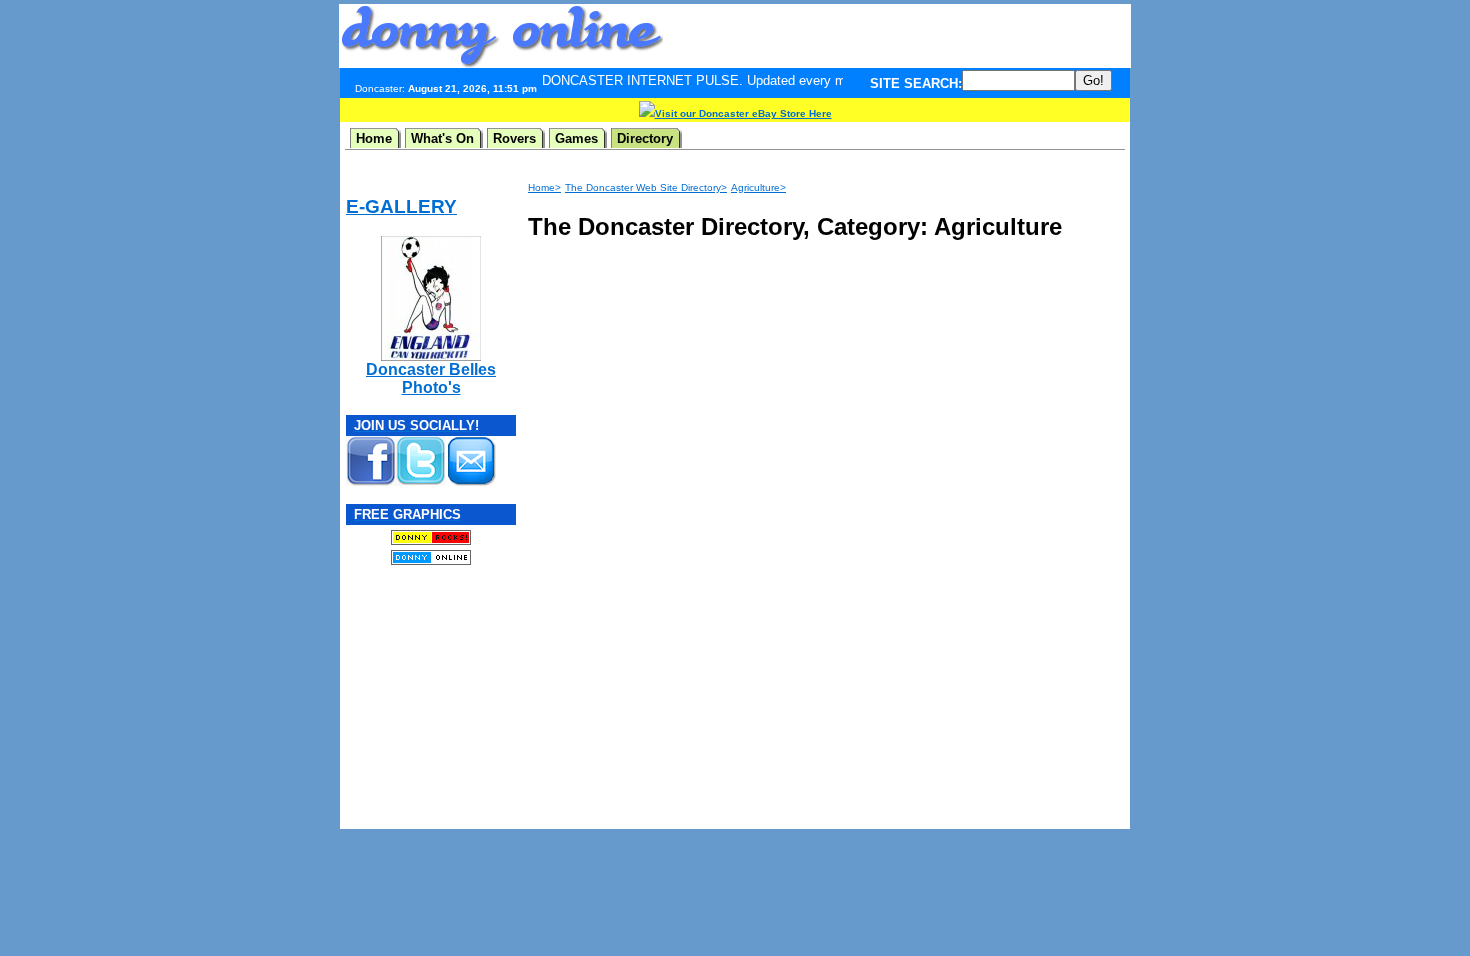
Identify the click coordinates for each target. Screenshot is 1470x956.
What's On (442, 138)
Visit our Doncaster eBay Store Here (743, 113)
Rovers (514, 138)
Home (374, 138)
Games (576, 138)
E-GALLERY (401, 206)
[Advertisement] (897, 36)
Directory (645, 138)
